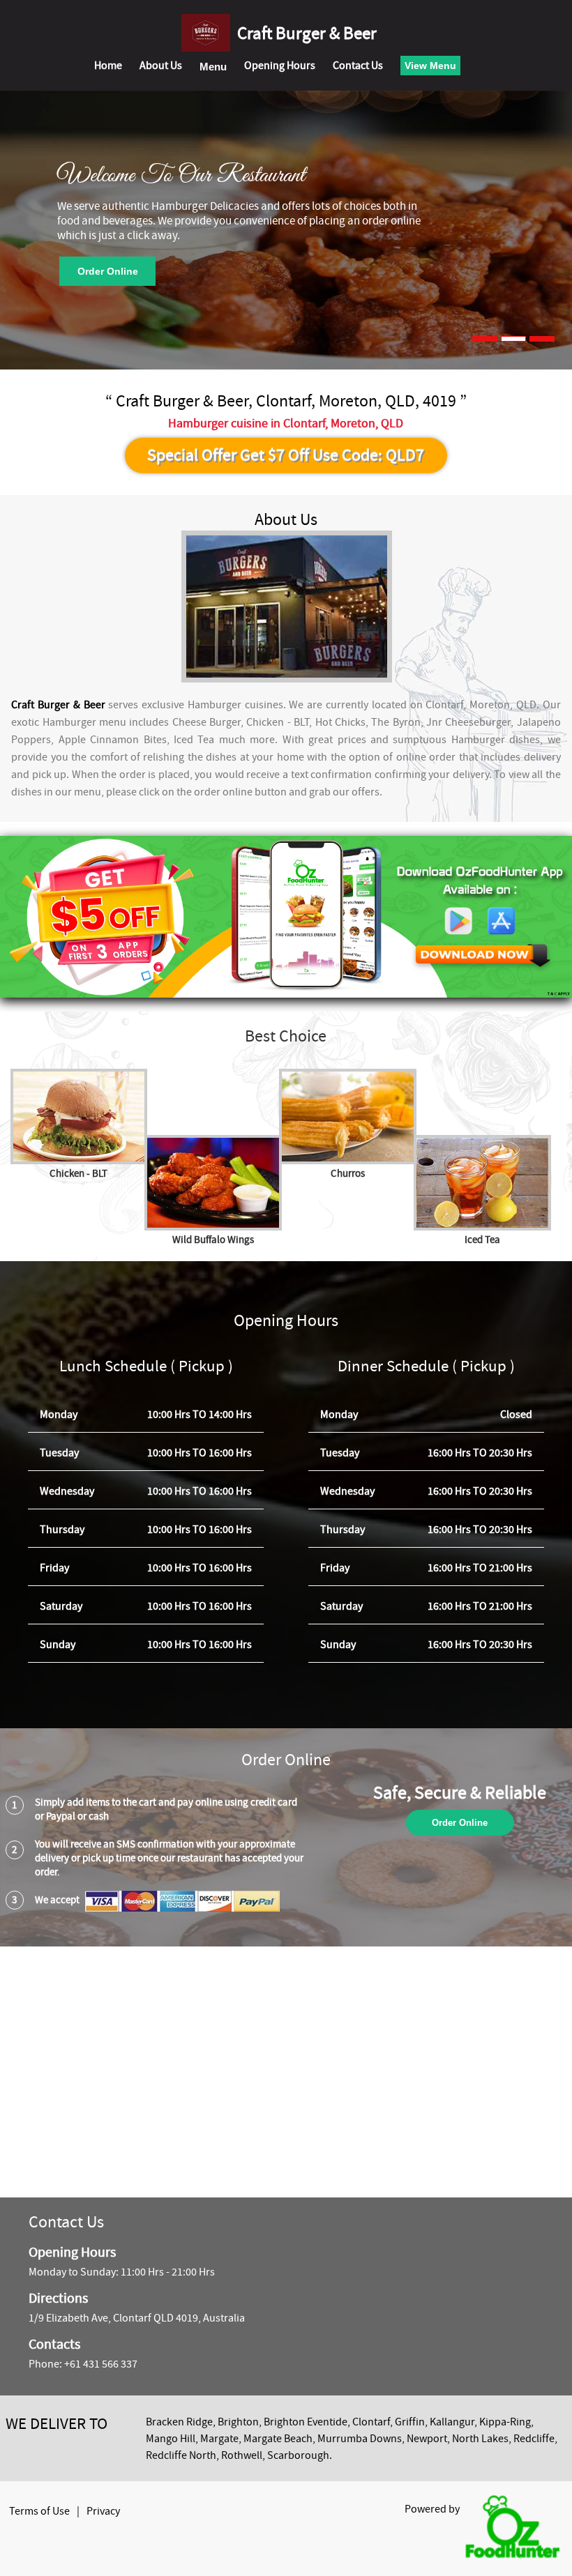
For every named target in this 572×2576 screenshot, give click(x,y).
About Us (161, 66)
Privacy (103, 2511)
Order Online (108, 271)
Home (108, 66)
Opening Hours (280, 66)
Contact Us (358, 66)
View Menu (430, 66)
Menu (213, 67)
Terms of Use (39, 2511)
